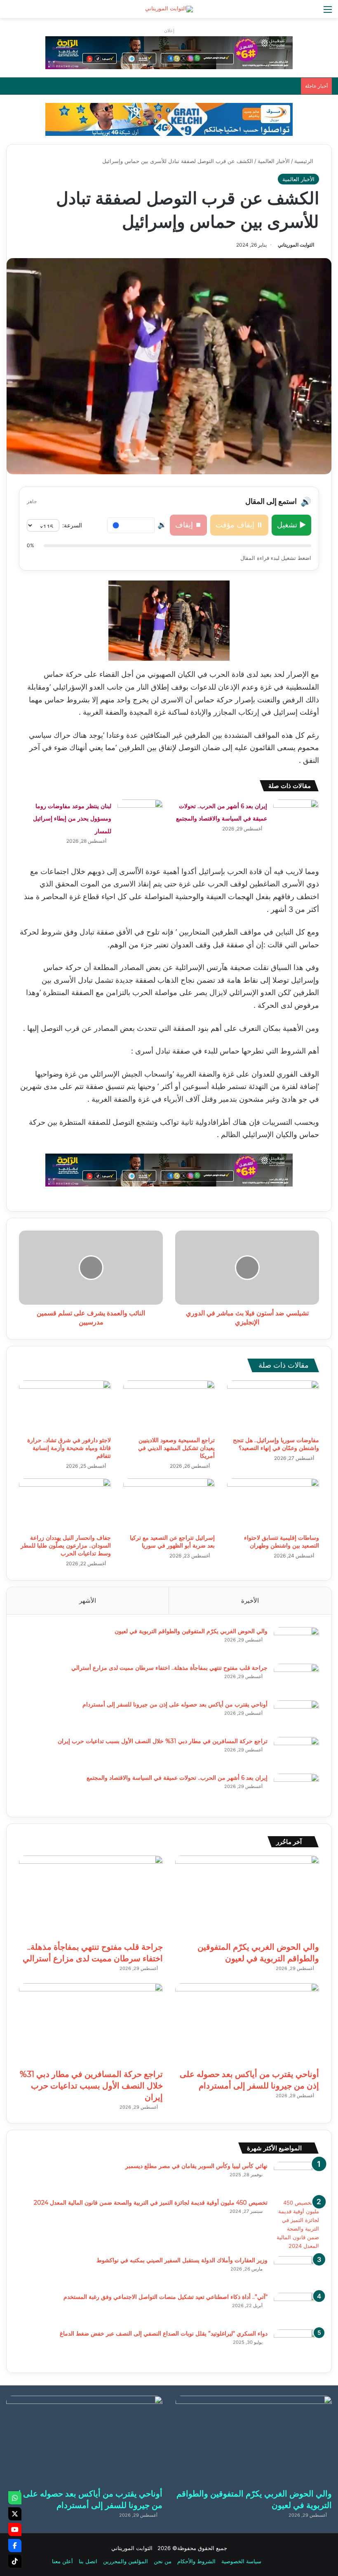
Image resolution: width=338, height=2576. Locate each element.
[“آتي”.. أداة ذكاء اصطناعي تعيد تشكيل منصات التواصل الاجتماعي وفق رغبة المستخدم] (296, 2308)
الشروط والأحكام (196, 2561)
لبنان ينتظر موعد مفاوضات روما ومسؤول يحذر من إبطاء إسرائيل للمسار (72, 819)
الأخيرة (250, 1600)
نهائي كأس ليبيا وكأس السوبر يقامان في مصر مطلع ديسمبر (196, 2166)
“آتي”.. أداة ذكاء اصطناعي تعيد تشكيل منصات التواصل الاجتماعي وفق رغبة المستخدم (165, 2297)
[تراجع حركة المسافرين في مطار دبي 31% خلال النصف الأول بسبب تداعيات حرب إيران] (296, 1752)
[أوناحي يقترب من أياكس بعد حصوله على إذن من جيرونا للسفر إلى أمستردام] (296, 1716)
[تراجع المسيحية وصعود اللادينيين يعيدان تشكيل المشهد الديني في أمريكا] (169, 1406)
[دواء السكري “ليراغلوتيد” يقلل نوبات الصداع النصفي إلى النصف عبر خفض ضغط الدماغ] (296, 2345)
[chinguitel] (169, 52)
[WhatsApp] (15, 2498)
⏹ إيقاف (188, 525)
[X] (15, 2514)
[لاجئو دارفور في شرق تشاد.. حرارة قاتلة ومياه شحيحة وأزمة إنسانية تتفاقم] (65, 1406)
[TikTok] (15, 2561)
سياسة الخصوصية (241, 2561)
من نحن (163, 2561)
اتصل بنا (88, 2561)
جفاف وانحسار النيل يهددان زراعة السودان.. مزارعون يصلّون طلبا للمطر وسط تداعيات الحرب (66, 1546)
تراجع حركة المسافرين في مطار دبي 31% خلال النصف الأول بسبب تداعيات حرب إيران (163, 1741)
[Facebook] (15, 2546)
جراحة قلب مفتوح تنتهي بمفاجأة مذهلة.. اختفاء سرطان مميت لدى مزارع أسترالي (169, 1668)
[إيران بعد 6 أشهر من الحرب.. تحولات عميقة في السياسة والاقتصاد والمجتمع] (296, 815)
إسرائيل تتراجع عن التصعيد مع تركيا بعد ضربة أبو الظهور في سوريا (172, 1542)
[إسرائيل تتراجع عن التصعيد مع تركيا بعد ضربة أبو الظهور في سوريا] (169, 1504)
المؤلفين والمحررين (126, 2561)
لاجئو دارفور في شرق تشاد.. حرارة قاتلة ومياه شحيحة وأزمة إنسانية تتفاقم (69, 1448)
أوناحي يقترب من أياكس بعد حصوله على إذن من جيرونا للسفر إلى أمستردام (175, 1704)
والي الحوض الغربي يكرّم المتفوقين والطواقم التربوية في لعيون (191, 1631)
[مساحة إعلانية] (169, 119)
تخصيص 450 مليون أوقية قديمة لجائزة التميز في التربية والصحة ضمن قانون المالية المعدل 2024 (151, 2203)
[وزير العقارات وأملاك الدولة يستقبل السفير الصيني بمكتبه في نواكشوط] (296, 2272)
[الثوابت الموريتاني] (169, 9)
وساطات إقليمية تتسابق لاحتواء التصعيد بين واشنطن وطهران (282, 1542)
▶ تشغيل (291, 525)
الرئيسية (305, 161)
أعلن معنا (62, 2561)
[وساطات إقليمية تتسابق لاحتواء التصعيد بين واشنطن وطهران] (273, 1504)
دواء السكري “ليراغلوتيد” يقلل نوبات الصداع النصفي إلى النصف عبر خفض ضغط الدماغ (164, 2334)
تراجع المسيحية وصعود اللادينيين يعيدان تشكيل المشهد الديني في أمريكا (176, 1448)
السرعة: (72, 525)
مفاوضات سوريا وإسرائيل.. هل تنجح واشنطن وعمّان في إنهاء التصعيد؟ (276, 1444)
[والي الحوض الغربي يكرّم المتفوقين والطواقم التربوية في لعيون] (296, 1642)
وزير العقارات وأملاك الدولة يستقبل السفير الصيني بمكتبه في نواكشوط (182, 2260)
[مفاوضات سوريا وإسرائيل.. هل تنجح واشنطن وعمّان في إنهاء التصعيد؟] (273, 1406)
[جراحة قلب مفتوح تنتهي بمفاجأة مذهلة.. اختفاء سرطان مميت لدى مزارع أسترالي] (296, 1679)
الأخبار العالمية (274, 161)
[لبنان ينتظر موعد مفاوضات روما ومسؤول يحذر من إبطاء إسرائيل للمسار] (140, 815)
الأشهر (88, 1600)
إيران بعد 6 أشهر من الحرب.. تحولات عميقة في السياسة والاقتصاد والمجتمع (177, 1778)
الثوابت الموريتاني (296, 245)
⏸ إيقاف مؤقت (239, 525)
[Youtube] (15, 2529)
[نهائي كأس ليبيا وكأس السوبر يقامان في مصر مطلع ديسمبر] (296, 2177)
